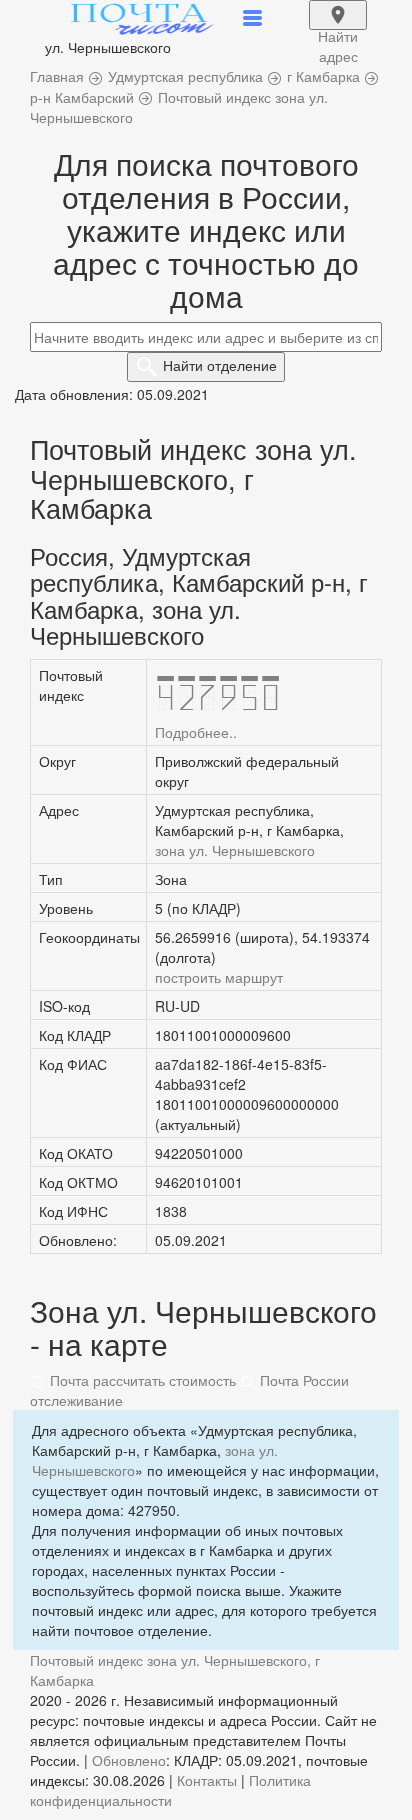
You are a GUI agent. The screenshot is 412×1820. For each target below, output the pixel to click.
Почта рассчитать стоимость (141, 1380)
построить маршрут (219, 977)
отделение (220, 365)
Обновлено (129, 1760)
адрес (338, 28)
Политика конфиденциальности (170, 1790)
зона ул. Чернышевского (235, 850)
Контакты (207, 1780)
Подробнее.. (196, 732)
